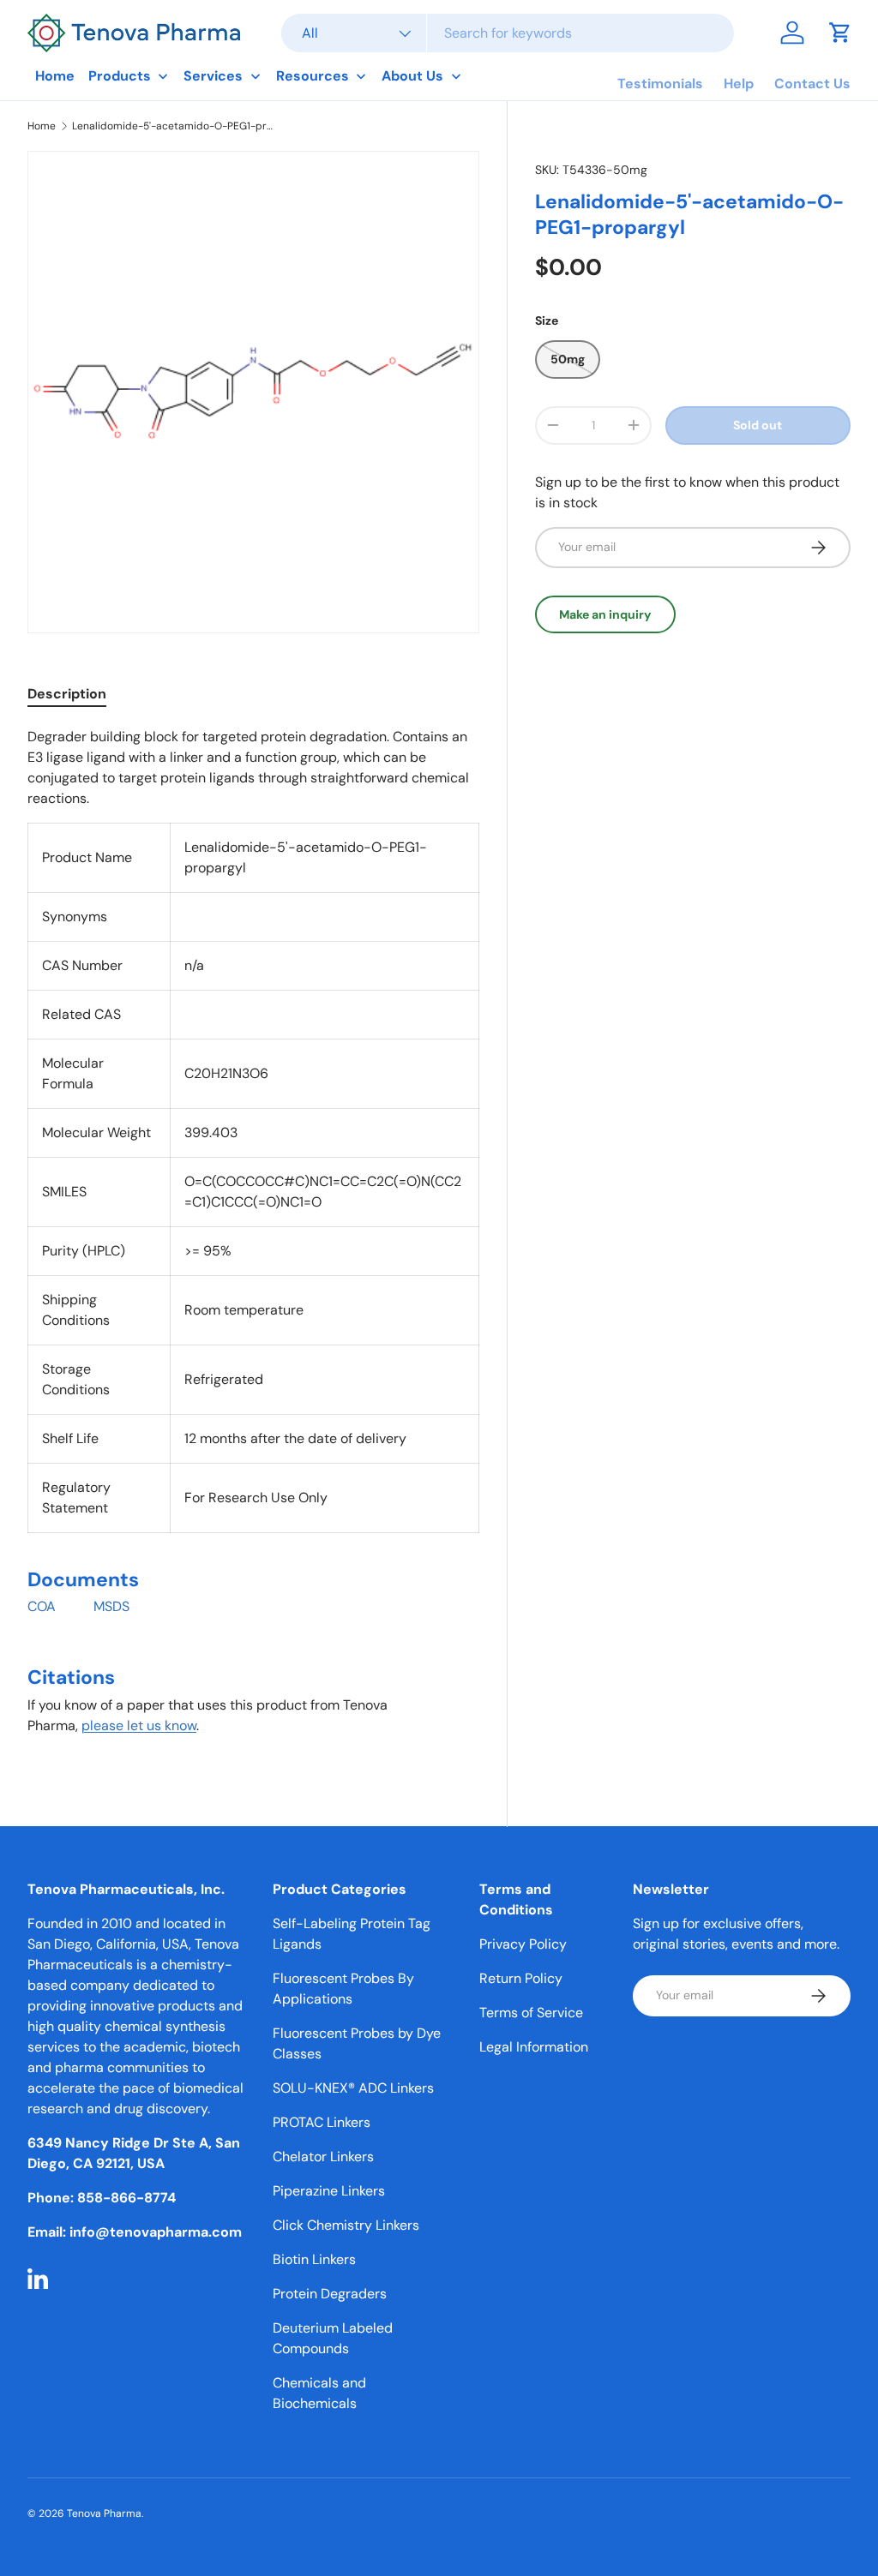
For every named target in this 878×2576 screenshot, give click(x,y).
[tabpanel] (253, 1238)
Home (42, 126)
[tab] (67, 694)
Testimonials (660, 84)
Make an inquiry (605, 614)
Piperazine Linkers (329, 2191)
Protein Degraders (330, 2294)
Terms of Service (531, 2013)
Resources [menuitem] (313, 76)
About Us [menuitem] (412, 76)
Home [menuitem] (55, 76)
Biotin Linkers (314, 2259)
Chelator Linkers (323, 2157)
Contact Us (812, 84)
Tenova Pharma (104, 2513)
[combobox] (508, 33)
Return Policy (521, 1978)
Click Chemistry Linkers (346, 2225)
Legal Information (534, 2047)
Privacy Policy (523, 1944)
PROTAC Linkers (322, 2122)
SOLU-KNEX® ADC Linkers (353, 2088)
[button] (840, 33)
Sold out (758, 425)
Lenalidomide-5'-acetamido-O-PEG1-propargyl (175, 126)
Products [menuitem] (120, 76)
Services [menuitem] (213, 76)
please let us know (139, 1725)
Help (739, 84)
